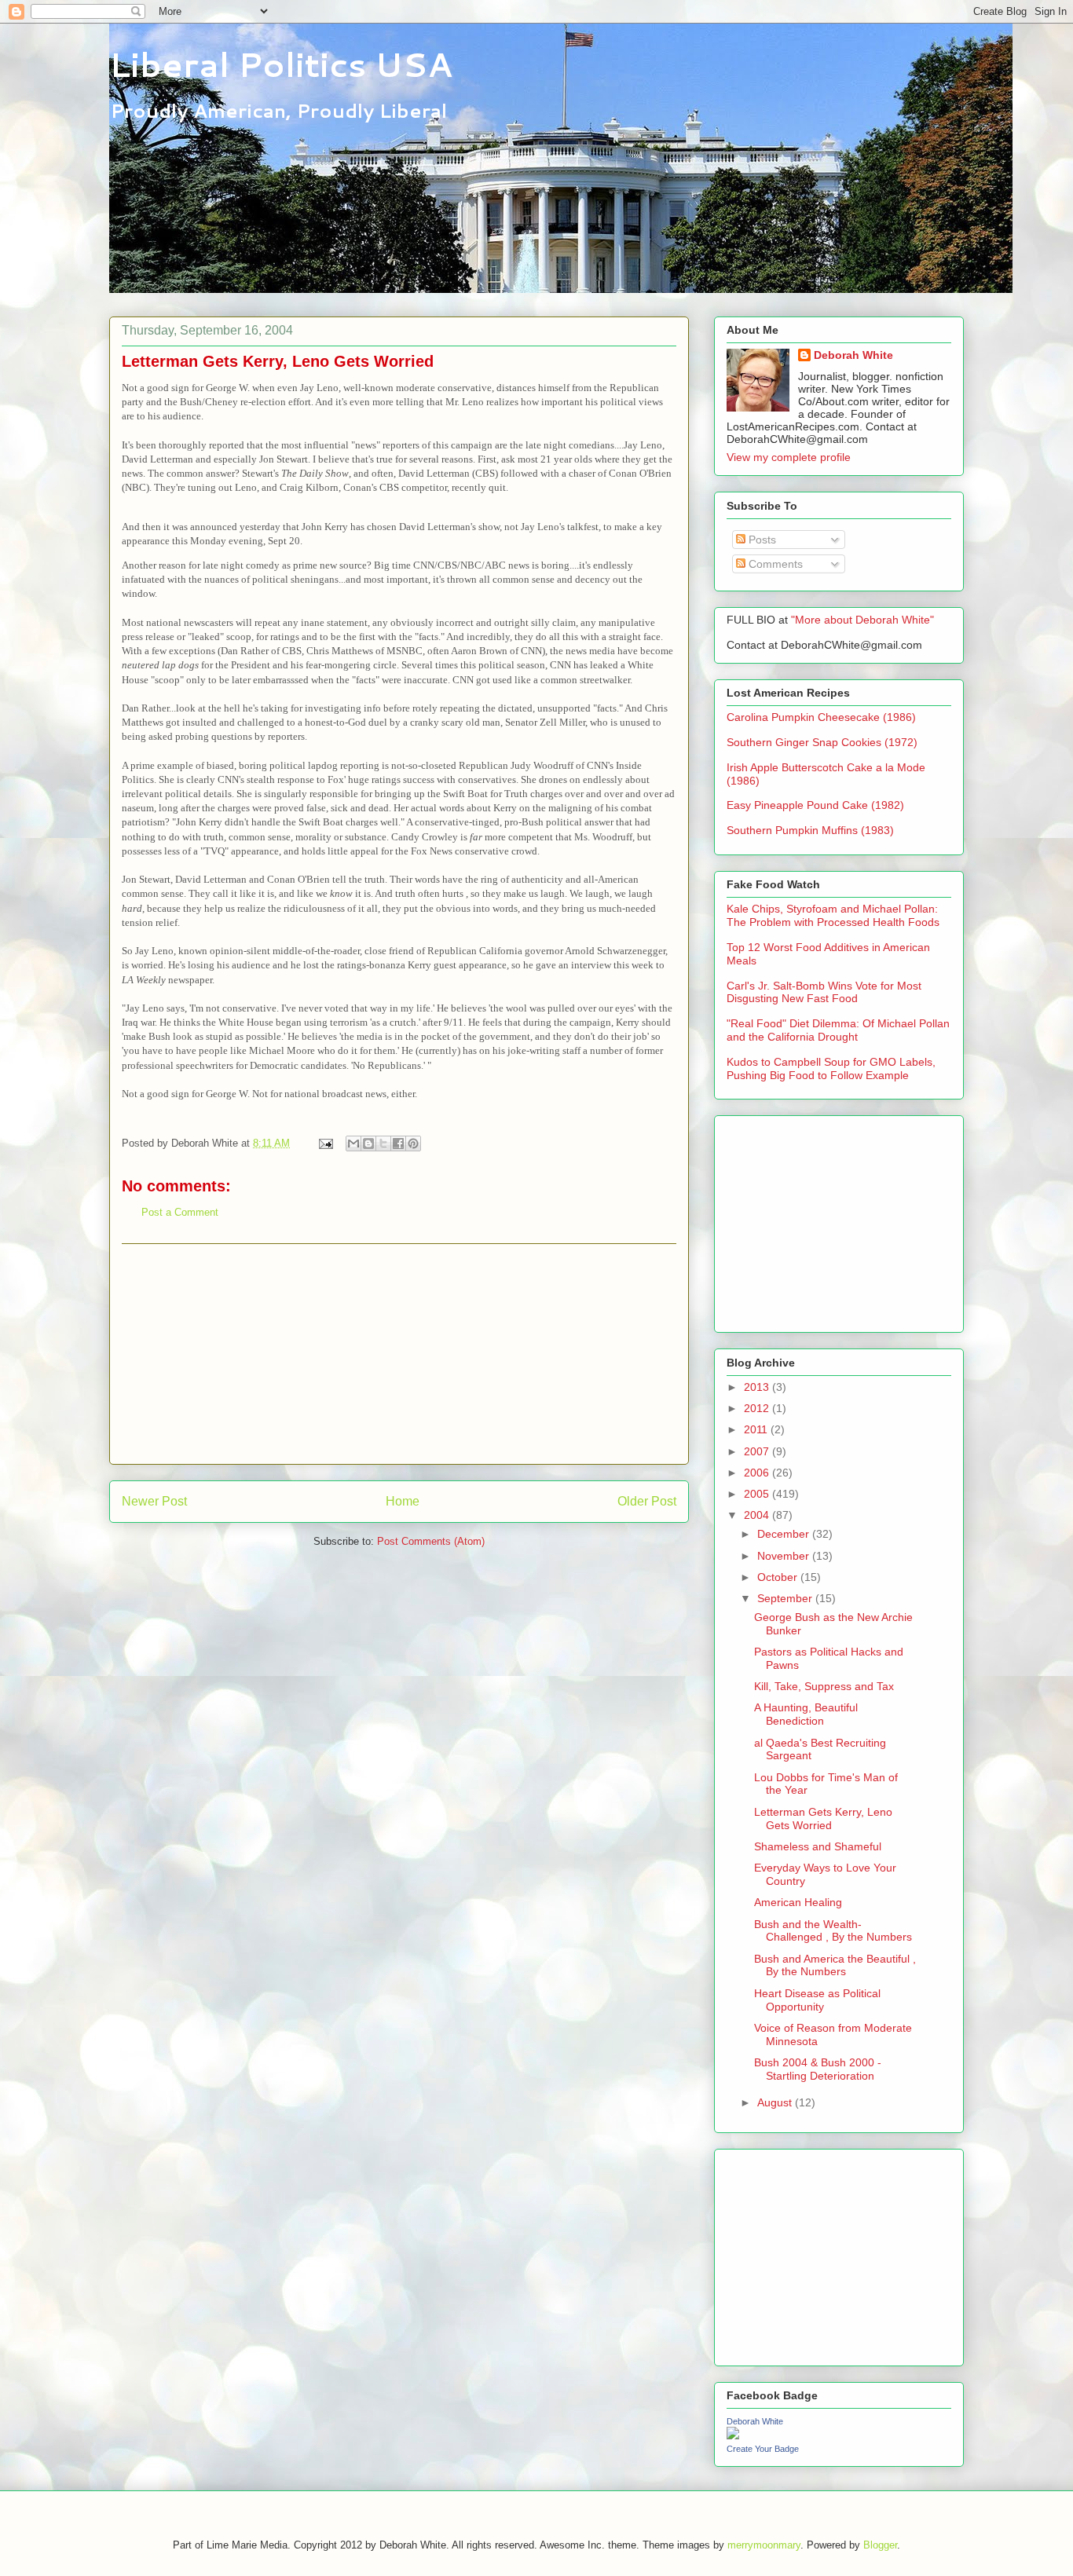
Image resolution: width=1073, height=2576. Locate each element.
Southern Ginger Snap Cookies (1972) (822, 742)
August (776, 2102)
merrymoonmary (764, 2545)
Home (403, 1501)
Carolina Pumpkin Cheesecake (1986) (821, 717)
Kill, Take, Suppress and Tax (824, 1686)
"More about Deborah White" (862, 620)
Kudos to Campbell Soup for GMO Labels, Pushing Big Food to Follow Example (831, 1068)
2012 (758, 1408)
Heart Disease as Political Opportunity (817, 2000)
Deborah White (853, 355)
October (779, 1577)
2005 (758, 1494)
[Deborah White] (733, 2435)
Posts (761, 540)
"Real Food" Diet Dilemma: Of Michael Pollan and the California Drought (838, 1030)
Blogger (880, 2545)
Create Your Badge (763, 2449)
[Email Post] (325, 1143)
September (786, 1598)
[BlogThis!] (368, 1143)
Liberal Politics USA (281, 64)
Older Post (647, 1501)
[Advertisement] (399, 1354)
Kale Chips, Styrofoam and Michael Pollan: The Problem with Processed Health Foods (833, 915)
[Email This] (353, 1143)
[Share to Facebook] (398, 1143)
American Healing (798, 1902)
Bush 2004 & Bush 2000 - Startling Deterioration (818, 2069)
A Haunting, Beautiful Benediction (806, 1714)
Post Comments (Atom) (431, 1541)
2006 (758, 1473)
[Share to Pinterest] (413, 1143)
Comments (774, 564)
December (785, 1534)
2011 (757, 1429)
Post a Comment (180, 1212)
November (785, 1556)
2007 (758, 1451)
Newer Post (154, 1501)
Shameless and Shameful (818, 1846)
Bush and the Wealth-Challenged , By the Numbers (833, 1931)
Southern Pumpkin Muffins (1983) (810, 830)
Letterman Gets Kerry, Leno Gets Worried (823, 1819)
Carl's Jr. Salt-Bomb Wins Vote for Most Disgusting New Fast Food (824, 992)
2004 (758, 1515)
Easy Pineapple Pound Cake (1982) (815, 805)
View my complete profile (789, 457)
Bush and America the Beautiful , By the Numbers (835, 1965)
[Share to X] (383, 1143)
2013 (758, 1387)
